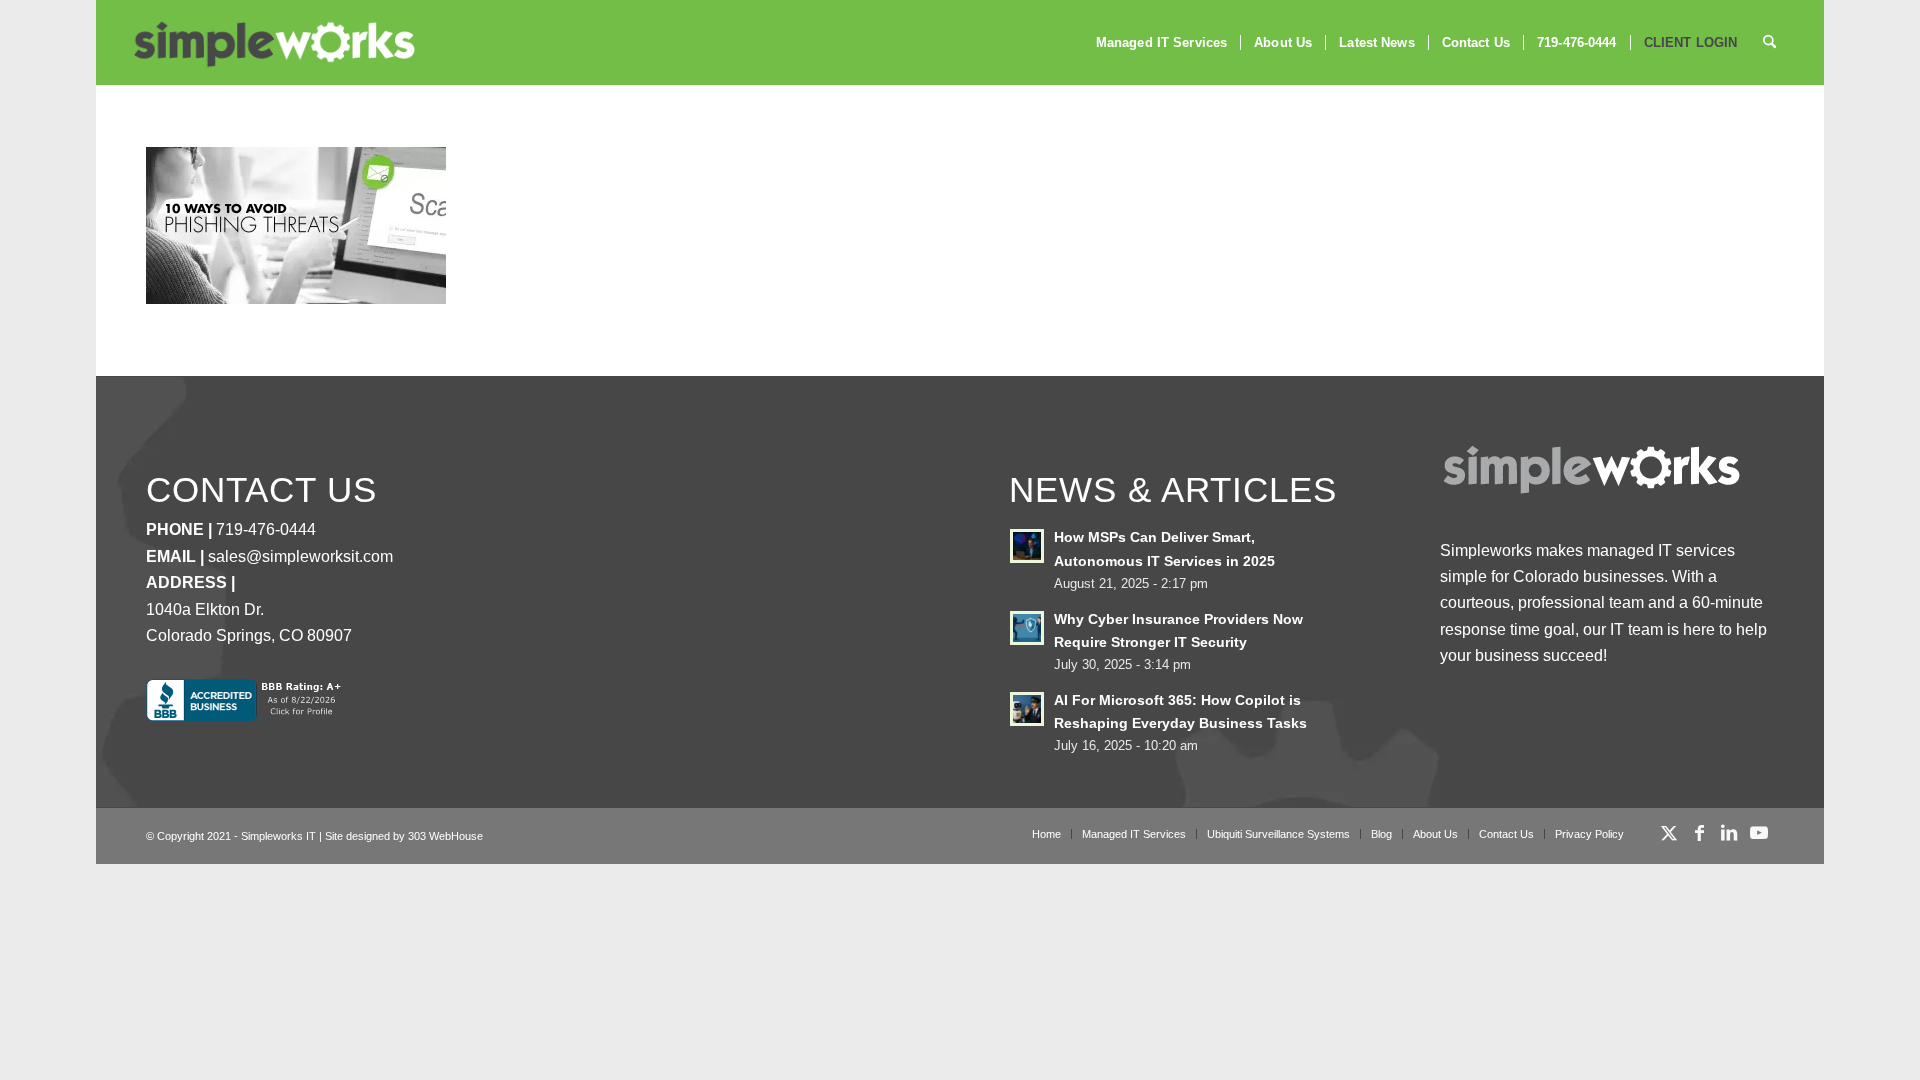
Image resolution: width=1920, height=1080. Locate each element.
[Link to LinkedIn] (1729, 833)
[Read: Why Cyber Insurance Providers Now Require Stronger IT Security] (1027, 628)
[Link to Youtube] (1759, 833)
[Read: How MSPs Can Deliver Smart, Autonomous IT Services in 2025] (1027, 546)
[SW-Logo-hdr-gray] (273, 44)
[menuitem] (1161, 42)
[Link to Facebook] (1699, 833)
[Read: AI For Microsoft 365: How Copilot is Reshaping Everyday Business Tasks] (1027, 709)
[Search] (1769, 42)
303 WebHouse (445, 836)
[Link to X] (1669, 833)
